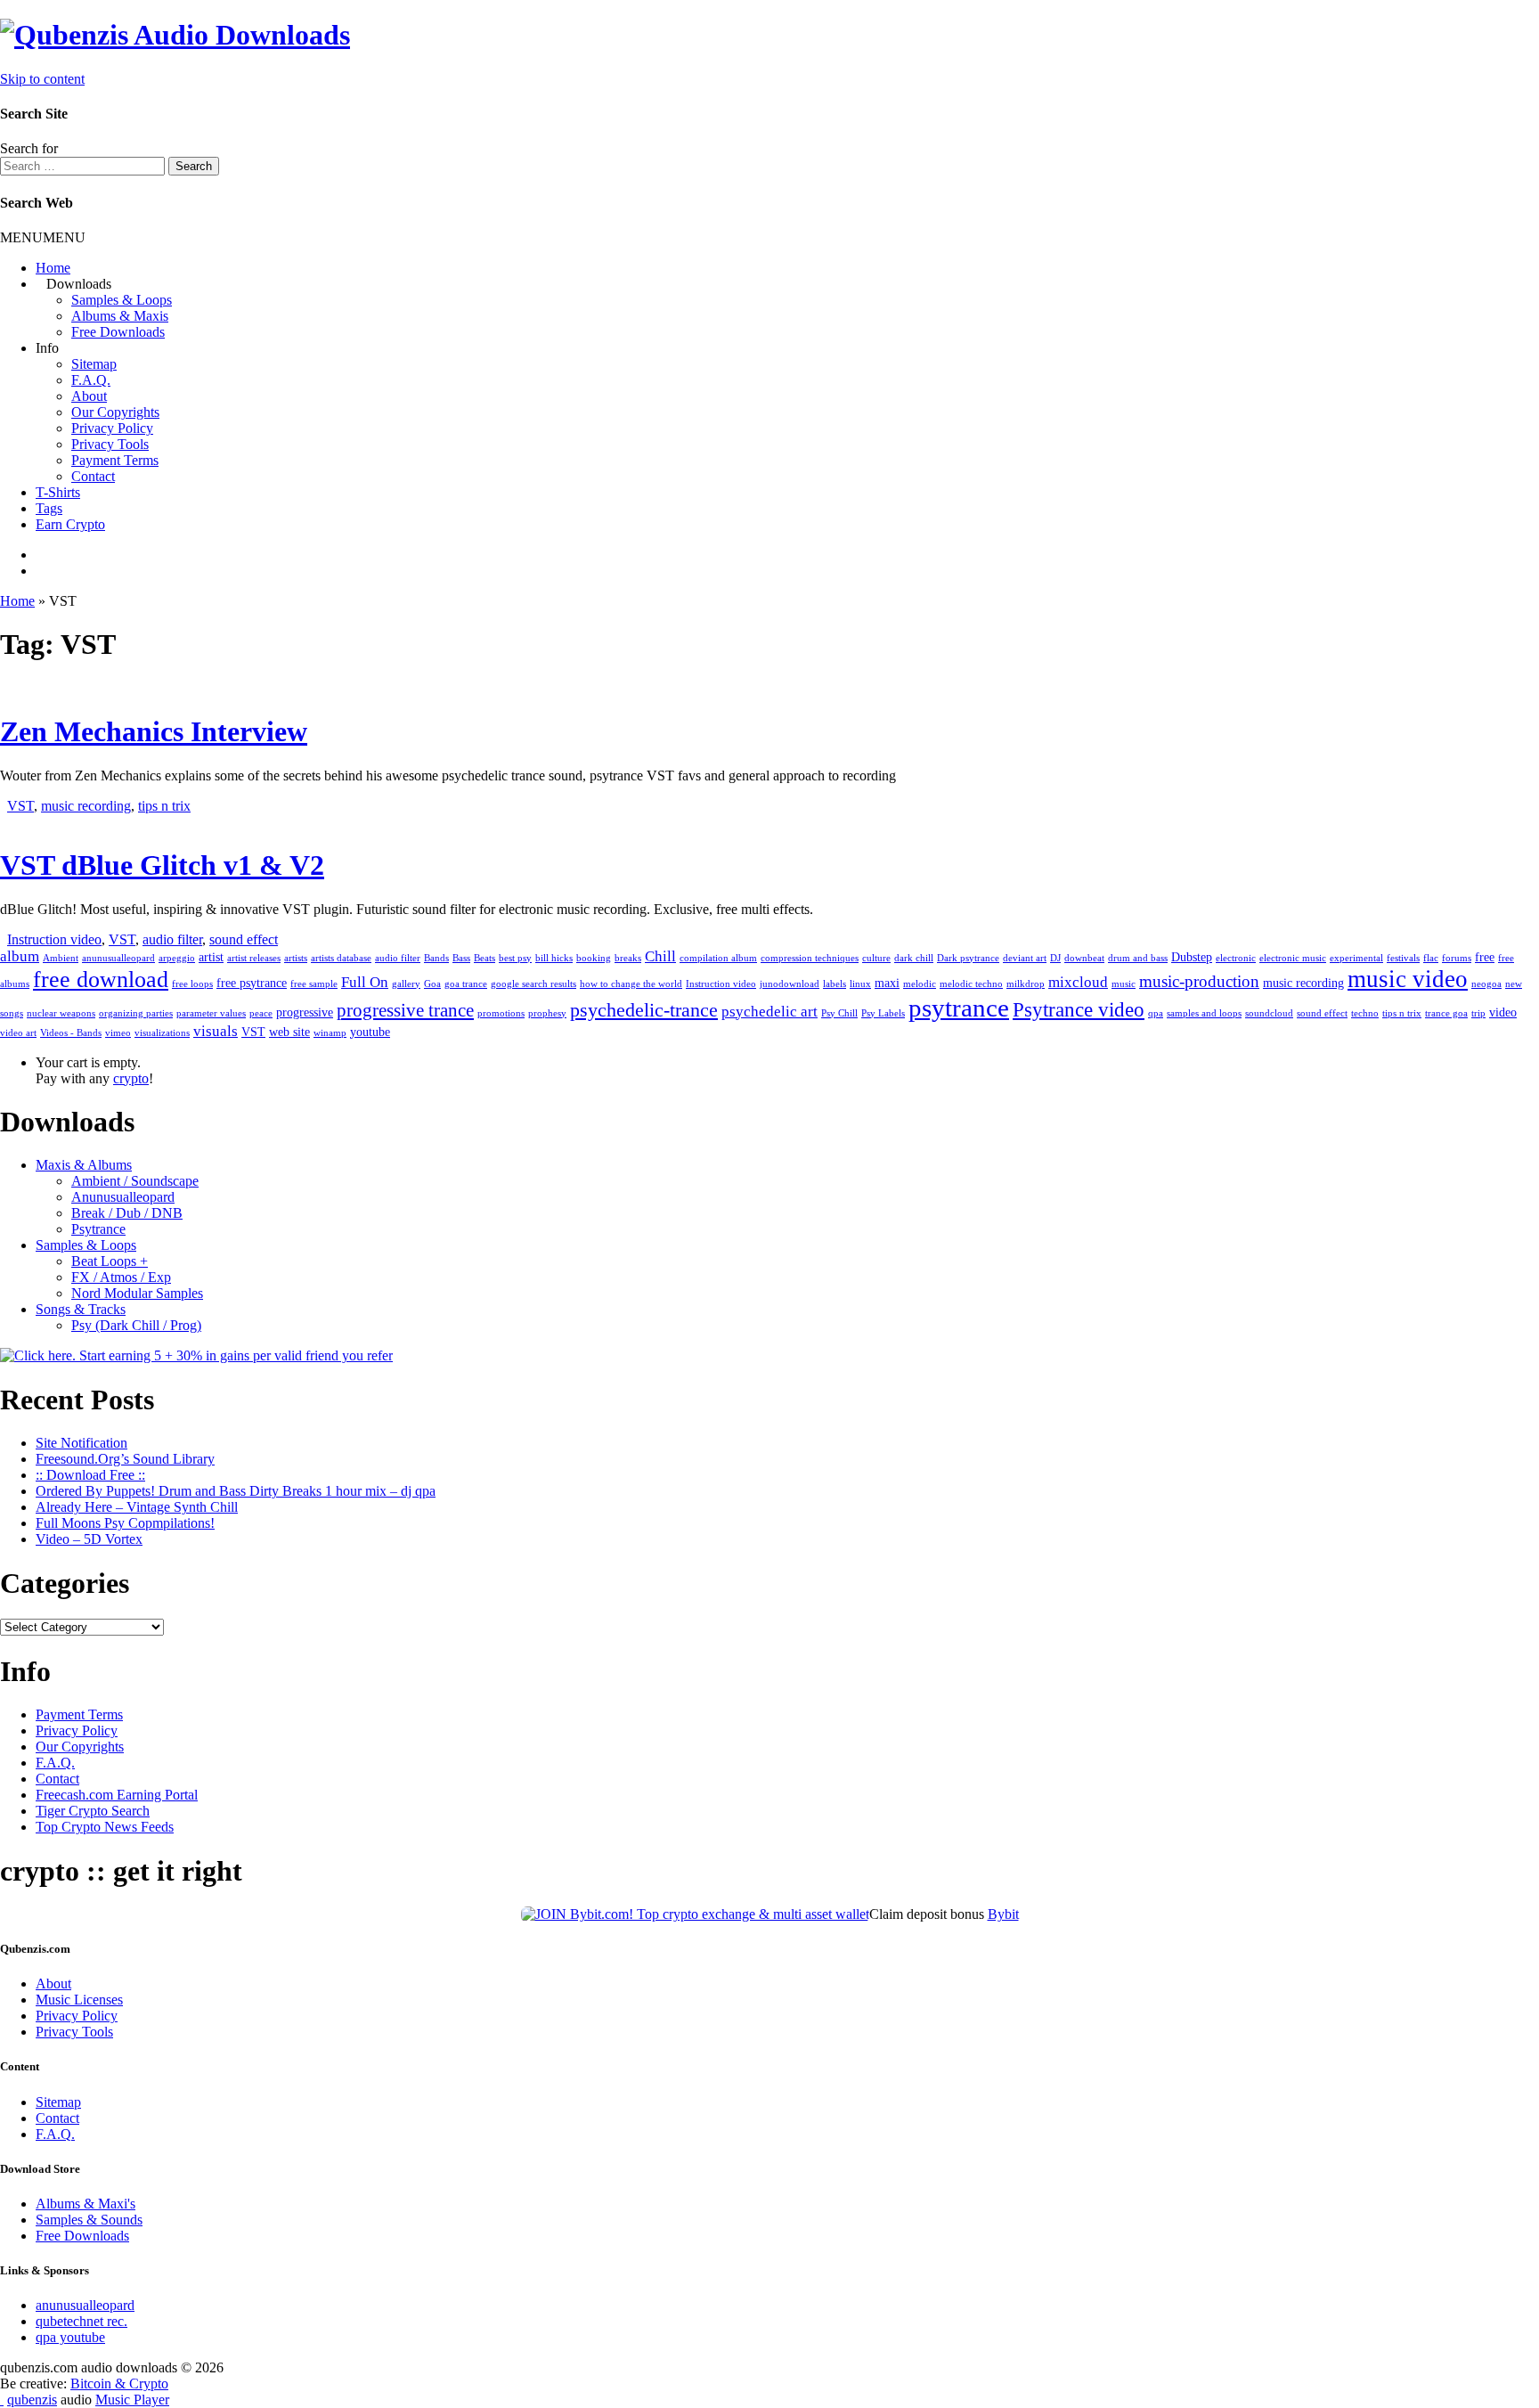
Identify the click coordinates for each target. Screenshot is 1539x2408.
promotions (501, 1013)
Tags (49, 508)
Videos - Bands (71, 1033)
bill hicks (554, 958)
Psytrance (98, 1229)
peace (261, 1013)
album (20, 956)
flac (1431, 958)
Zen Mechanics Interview (154, 731)
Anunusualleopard (123, 1197)
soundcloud (1269, 1013)
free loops (192, 984)
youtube (370, 1032)
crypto (131, 1078)
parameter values (211, 1013)
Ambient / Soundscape (135, 1181)
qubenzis (32, 2400)
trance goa (1446, 1013)
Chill (660, 956)
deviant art (1025, 958)
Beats (484, 958)
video (1503, 1012)
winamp (330, 1033)
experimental (1356, 958)
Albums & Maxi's (85, 2204)
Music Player (132, 2400)
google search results (533, 984)
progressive (305, 1012)
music (1124, 984)
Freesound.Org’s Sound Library (125, 1459)
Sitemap (94, 364)
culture (876, 958)
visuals (216, 1031)
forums (1457, 958)
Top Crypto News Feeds (105, 1827)
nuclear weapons (61, 1013)
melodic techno (971, 984)
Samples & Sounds (89, 2220)
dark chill (914, 958)
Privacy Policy (112, 428)
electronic (1236, 958)
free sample (314, 984)
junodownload (790, 984)
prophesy (547, 1013)
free (1485, 957)
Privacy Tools (110, 444)
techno (1365, 1013)
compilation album (718, 958)
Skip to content (42, 79)
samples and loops (1204, 1013)
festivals (1403, 958)
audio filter (172, 939)
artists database (341, 958)
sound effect (244, 939)
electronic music (1293, 958)
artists (296, 958)
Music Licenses (79, 2000)
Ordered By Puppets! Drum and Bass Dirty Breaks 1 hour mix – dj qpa (236, 1491)
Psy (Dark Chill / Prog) (136, 1325)
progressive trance (405, 1010)
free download (101, 980)
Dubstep (1192, 957)
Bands (436, 958)
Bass (461, 958)
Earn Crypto (70, 524)
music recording (86, 806)
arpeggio (177, 958)
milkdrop (1026, 984)
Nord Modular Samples (137, 1293)
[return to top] (2, 2400)
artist (211, 957)
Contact (93, 476)
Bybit (1003, 1914)
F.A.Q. (91, 380)
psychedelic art (769, 1012)
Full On (365, 982)
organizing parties (136, 1013)
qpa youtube (70, 2337)
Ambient (61, 958)
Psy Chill (839, 1013)
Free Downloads (118, 332)
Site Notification (81, 1443)
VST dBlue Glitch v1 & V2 (162, 865)
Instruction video (54, 939)
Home (53, 268)
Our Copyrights (115, 412)
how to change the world (631, 984)
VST (20, 806)
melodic (920, 984)
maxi (887, 983)
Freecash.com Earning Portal (117, 1795)
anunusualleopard (118, 958)
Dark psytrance (968, 958)
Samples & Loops (122, 300)
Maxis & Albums (84, 1165)
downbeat (1084, 958)
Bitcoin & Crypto (119, 2384)
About (89, 396)
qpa (1156, 1013)
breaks (628, 958)
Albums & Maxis (120, 316)
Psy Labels (883, 1013)
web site (289, 1032)
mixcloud (1078, 982)
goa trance (466, 984)
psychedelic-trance (644, 1010)
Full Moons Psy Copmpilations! (125, 1523)
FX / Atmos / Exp (121, 1277)
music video (1408, 979)
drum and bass (1138, 958)
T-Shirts (58, 492)
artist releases (254, 958)
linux (860, 984)
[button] (43, 237)
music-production (1199, 981)
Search (194, 166)
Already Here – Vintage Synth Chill (137, 1507)
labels (835, 984)
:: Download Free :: (90, 1475)
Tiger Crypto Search (93, 1811)
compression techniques (810, 958)
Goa (432, 984)
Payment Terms (115, 460)
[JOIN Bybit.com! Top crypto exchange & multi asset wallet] (695, 1914)
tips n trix (164, 806)
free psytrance (252, 983)
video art (18, 1033)
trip (1478, 1013)
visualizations (162, 1033)
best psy (515, 958)
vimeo (118, 1033)
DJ (1055, 958)
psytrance (959, 1008)
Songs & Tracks (81, 1309)
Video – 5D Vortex (89, 1539)
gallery (406, 984)
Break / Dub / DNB (127, 1213)
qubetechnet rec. (81, 2321)
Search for (29, 148)
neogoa (1486, 984)
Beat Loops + (110, 1261)
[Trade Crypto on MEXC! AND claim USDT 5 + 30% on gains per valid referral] (196, 1355)
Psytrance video (1079, 1009)
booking (594, 958)
